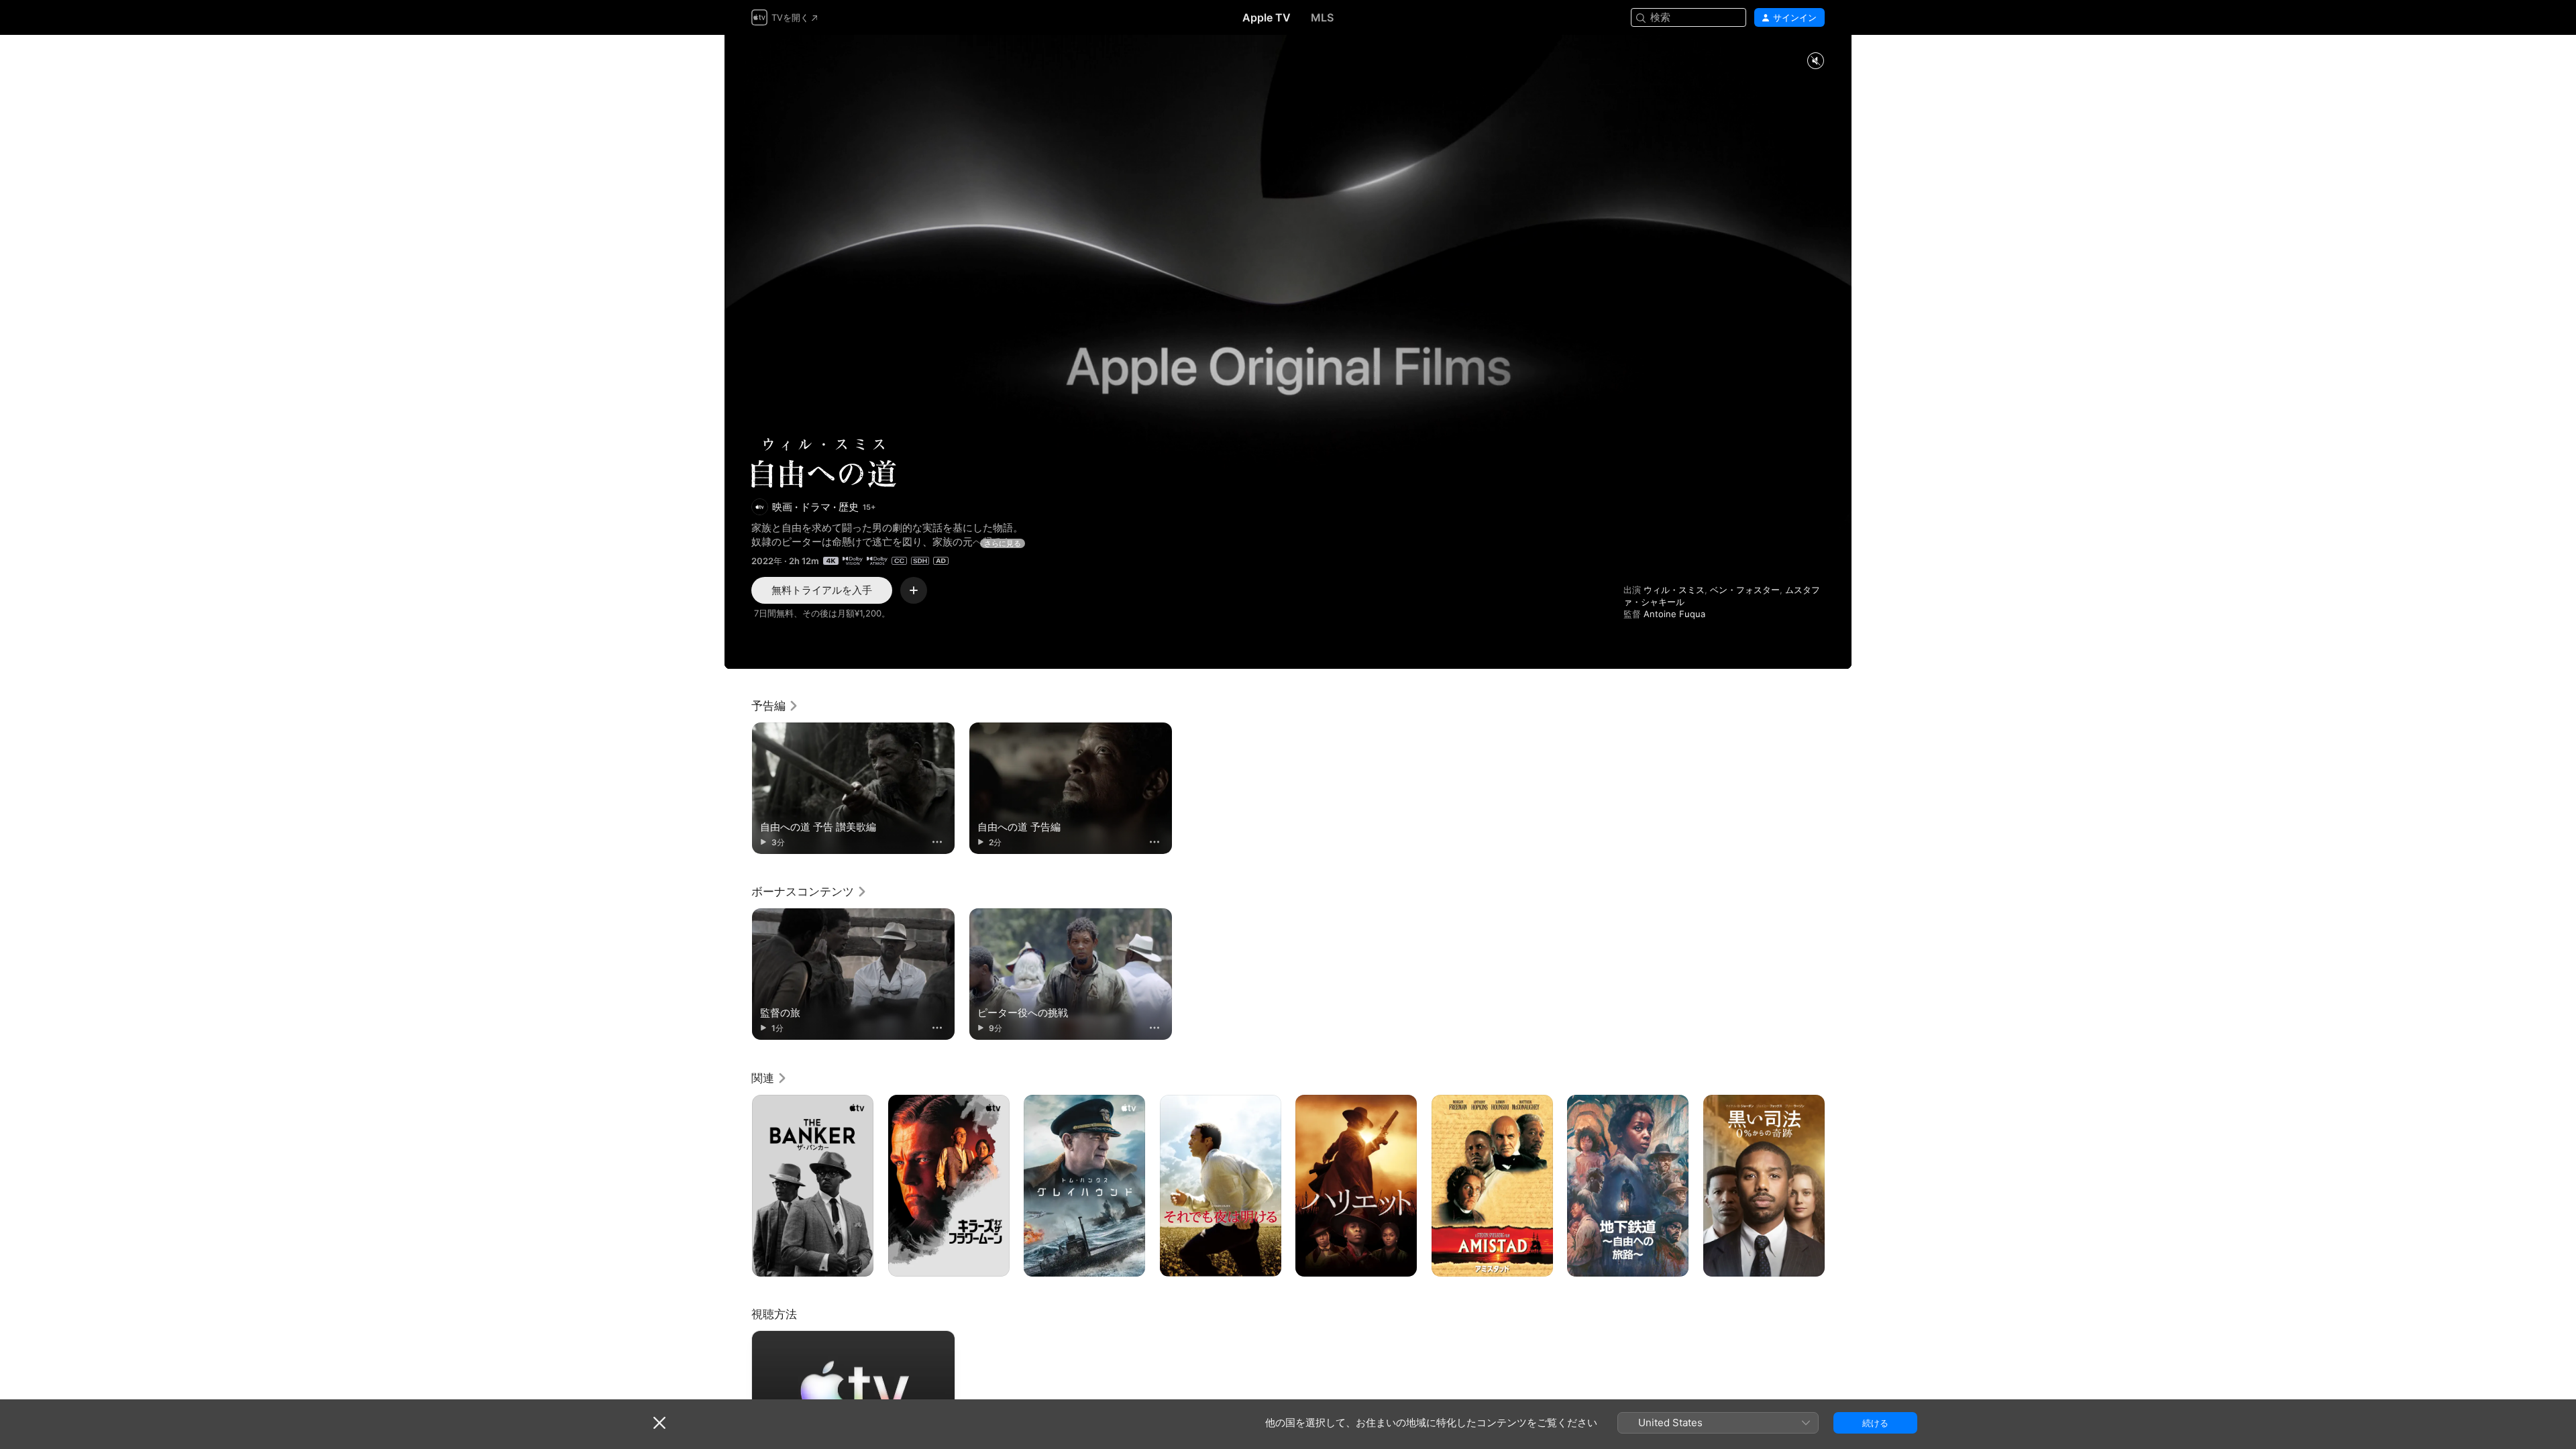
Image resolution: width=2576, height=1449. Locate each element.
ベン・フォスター (1745, 590)
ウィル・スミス (1674, 590)
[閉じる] (659, 1423)
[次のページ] (1838, 1185)
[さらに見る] (937, 842)
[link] (775, 706)
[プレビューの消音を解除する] (1815, 61)
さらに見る (1003, 543)
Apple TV (1267, 17)
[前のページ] (738, 1185)
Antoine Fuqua (1674, 614)
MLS (1322, 17)
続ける (1875, 1423)
